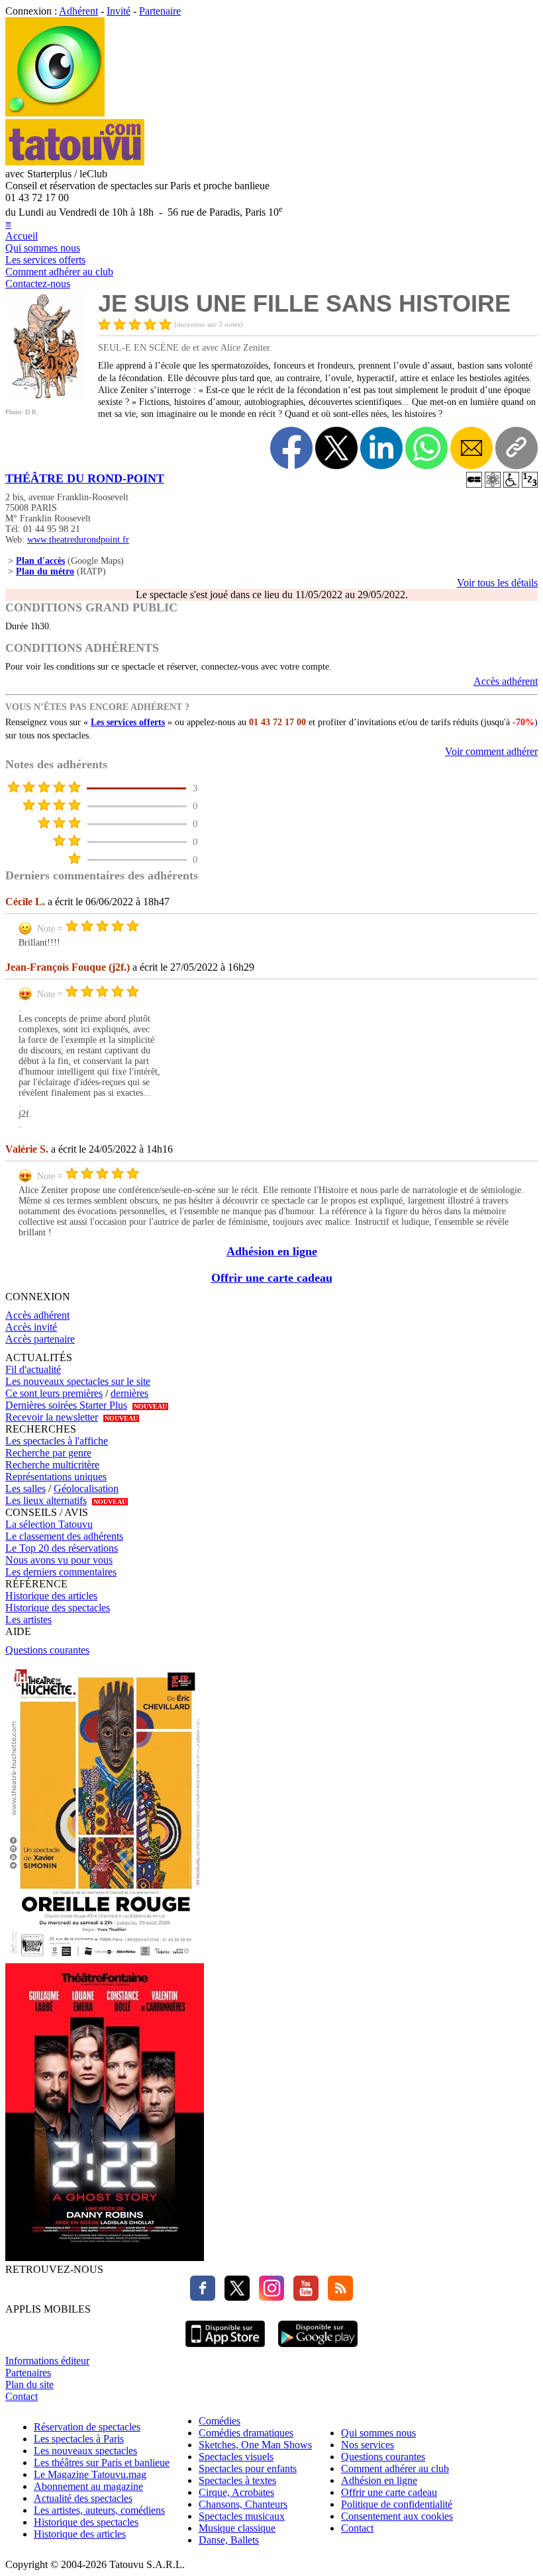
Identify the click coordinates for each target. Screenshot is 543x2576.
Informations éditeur (47, 2361)
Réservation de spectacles (87, 2427)
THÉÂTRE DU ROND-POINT (85, 478)
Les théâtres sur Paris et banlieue (102, 2463)
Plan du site (29, 2384)
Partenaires (28, 2373)
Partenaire (160, 11)
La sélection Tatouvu (49, 1524)
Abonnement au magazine (88, 2486)
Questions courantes (47, 1650)
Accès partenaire (40, 1339)
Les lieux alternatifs (46, 1500)
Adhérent (78, 11)
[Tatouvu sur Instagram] (268, 2297)
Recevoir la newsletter (52, 1417)
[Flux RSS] (337, 2297)
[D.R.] (45, 399)
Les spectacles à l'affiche (57, 1441)
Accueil (22, 236)
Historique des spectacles (58, 1608)
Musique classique (237, 2528)
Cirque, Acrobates (236, 2492)
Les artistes (28, 1620)
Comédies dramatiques (246, 2433)
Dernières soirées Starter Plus (66, 1405)
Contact (22, 2396)
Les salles (25, 1488)
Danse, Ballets (229, 2540)
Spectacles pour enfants (248, 2468)
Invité (119, 11)
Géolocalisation (86, 1488)
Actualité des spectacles (83, 2498)
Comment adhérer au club (59, 272)
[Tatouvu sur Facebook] (203, 2297)
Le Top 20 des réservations (62, 1548)
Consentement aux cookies (397, 2516)
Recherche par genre (48, 1453)
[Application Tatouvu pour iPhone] (225, 2349)
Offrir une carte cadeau (272, 1278)
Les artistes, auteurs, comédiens (99, 2510)
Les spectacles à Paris (79, 2439)
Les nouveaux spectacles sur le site (78, 1381)
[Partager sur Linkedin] (381, 448)
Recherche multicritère (52, 1465)
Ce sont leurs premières (54, 1393)
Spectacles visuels (236, 2457)
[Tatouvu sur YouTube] (303, 2297)
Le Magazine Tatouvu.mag (90, 2474)
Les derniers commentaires (61, 1572)
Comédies (220, 2421)
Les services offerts (45, 260)
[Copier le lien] (517, 448)
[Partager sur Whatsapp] (426, 448)
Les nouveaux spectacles (85, 2451)
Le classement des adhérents (64, 1536)
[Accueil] (55, 113)
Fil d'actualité (33, 1369)
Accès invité (31, 1327)
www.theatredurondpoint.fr (78, 540)
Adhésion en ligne (272, 1251)
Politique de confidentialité (397, 2504)
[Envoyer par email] (471, 448)
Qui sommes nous (43, 248)
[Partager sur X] (336, 448)
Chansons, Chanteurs (243, 2504)
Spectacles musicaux (242, 2516)
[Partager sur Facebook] (291, 448)
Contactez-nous (38, 284)
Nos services (368, 2445)
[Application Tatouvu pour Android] (318, 2349)
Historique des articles (51, 1596)
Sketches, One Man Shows (255, 2445)
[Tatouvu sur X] (234, 2297)
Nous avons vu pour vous (59, 1560)
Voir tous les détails (497, 583)
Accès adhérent (506, 681)
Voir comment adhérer (491, 751)
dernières (129, 1393)
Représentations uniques (56, 1477)
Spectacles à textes (237, 2480)
